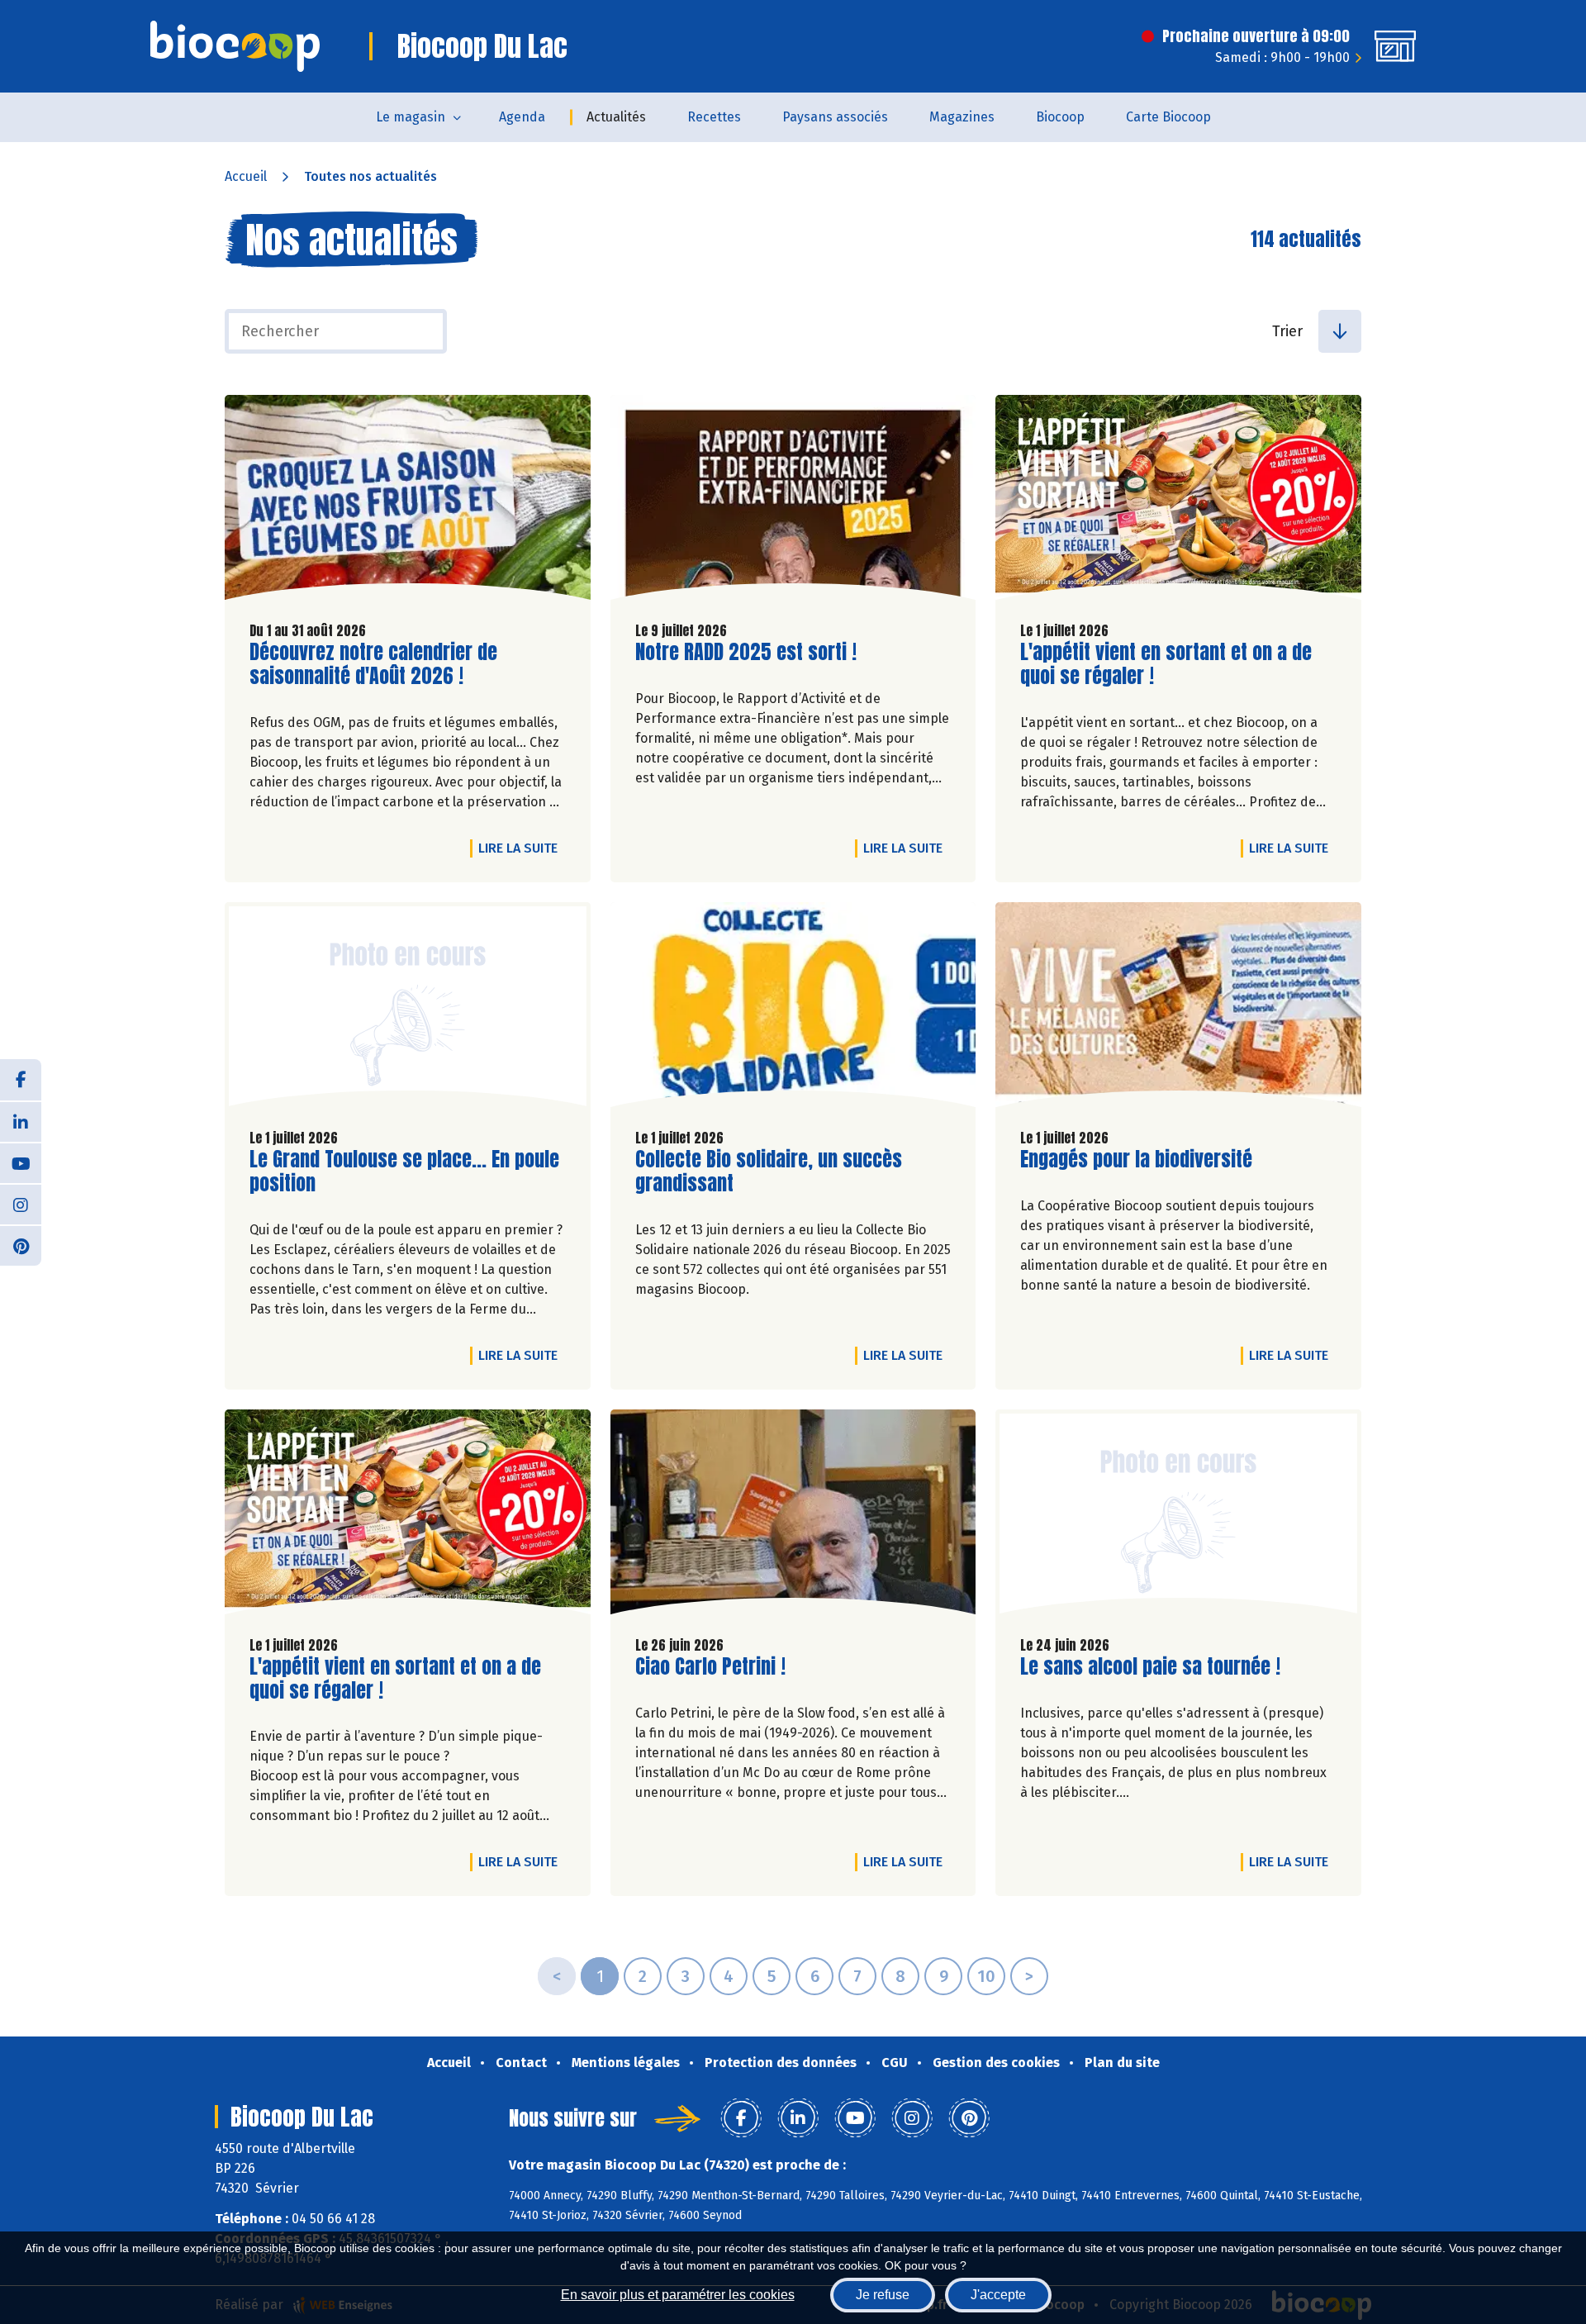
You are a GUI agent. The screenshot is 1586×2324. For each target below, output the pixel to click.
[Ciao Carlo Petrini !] (793, 1516)
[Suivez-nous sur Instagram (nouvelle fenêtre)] (21, 1204)
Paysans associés (835, 117)
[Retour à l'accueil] (235, 46)
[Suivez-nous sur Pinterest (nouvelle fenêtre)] (21, 1245)
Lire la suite (522, 848)
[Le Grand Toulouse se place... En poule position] (408, 1009)
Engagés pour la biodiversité (1136, 1160)
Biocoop (1060, 117)
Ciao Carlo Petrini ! (710, 1667)
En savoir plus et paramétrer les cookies (678, 2295)
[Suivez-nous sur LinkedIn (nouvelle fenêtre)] (21, 1121)
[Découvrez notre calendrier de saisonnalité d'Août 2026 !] (408, 501)
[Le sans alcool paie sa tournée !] (1178, 1516)
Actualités (616, 117)
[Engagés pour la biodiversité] (1178, 1009)
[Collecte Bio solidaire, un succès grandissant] (793, 1009)
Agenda (522, 117)
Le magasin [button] (411, 117)
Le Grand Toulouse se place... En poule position (404, 1172)
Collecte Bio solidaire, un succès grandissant (769, 1172)
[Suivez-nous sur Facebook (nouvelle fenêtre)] (21, 1080)
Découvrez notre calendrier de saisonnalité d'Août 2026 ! (373, 664)
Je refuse (883, 2295)
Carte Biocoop (1168, 117)
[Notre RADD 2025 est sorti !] (793, 501)
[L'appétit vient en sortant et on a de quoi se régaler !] (1178, 501)
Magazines (962, 117)
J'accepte (998, 2295)
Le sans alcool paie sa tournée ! (1150, 1667)
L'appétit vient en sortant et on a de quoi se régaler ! (1166, 664)
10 (986, 1976)
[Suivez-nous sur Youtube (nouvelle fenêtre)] (21, 1162)
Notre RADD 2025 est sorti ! (746, 652)
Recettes (714, 117)
